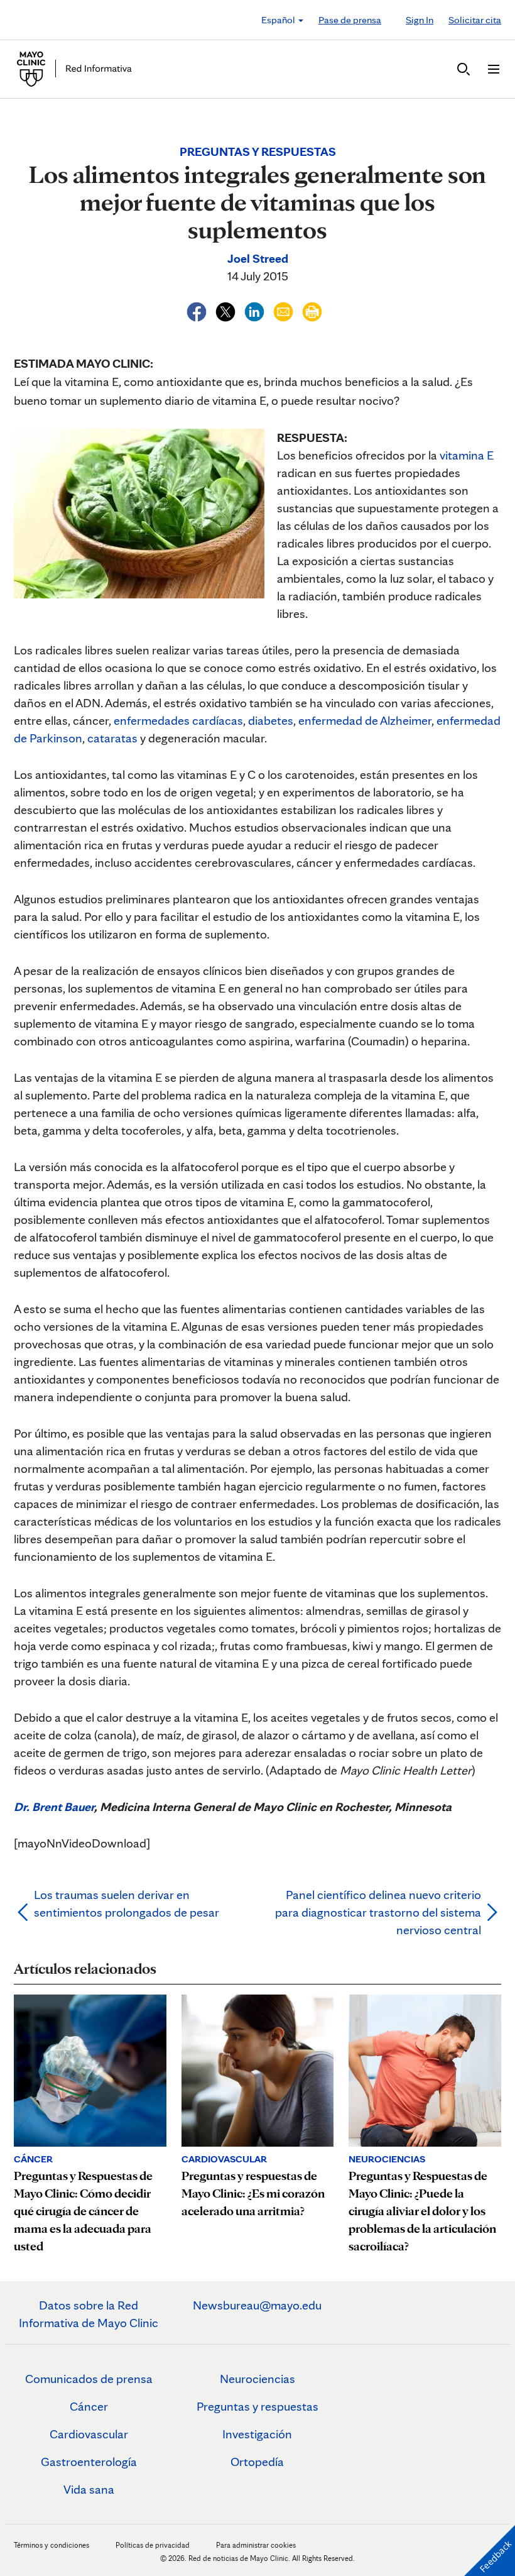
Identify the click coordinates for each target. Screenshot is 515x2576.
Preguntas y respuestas (257, 2406)
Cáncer (89, 2406)
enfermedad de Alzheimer (365, 720)
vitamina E (467, 455)
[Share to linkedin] (256, 310)
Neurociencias (257, 2379)
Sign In (420, 20)
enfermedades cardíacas (178, 720)
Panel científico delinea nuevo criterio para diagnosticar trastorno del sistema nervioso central (378, 1912)
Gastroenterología (89, 2462)
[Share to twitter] (227, 310)
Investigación (257, 2434)
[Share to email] (285, 310)
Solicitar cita (475, 20)
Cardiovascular (89, 2434)
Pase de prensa (350, 20)
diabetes (271, 720)
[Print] (312, 310)
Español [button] (279, 20)
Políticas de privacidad (153, 2545)
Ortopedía (257, 2462)
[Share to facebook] (198, 310)
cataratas (112, 738)
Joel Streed (258, 258)
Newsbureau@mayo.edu (257, 2305)
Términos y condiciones (52, 2545)
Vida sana (89, 2489)
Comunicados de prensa (89, 2379)
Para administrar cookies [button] (256, 2545)
